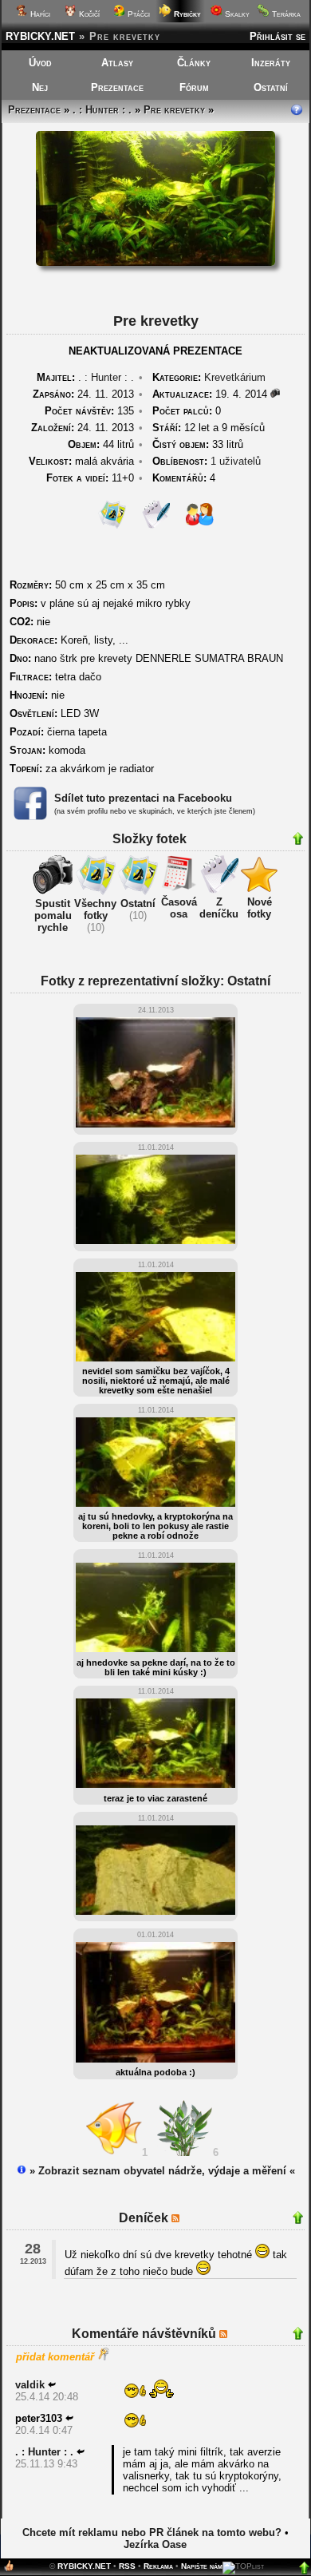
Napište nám (202, 2566)
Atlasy (117, 63)
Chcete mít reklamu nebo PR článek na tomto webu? (152, 2532)
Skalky (236, 14)
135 (89, 411)
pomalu (53, 915)
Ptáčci (138, 14)
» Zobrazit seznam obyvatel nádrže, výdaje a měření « (161, 2171)
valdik (30, 2385)
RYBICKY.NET (40, 36)
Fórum (194, 87)
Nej (40, 87)
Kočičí (88, 14)
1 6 (183, 2152)
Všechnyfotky (95, 910)
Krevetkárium (235, 377)
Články (194, 63)
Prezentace (117, 87)
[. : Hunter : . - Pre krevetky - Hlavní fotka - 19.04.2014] (155, 262)
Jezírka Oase (155, 2544)
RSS (127, 2566)
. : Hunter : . (102, 110)
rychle (53, 927)
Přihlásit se (278, 36)
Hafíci (39, 14)
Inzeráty (271, 63)
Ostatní (271, 87)
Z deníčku (219, 908)
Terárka (285, 14)
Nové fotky (260, 908)
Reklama (158, 2566)
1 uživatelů (236, 461)
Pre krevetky (174, 110)
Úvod (40, 63)
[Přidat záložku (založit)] (9, 2569)
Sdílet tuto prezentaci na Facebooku (143, 798)
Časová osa (179, 908)
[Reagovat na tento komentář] (52, 2385)
